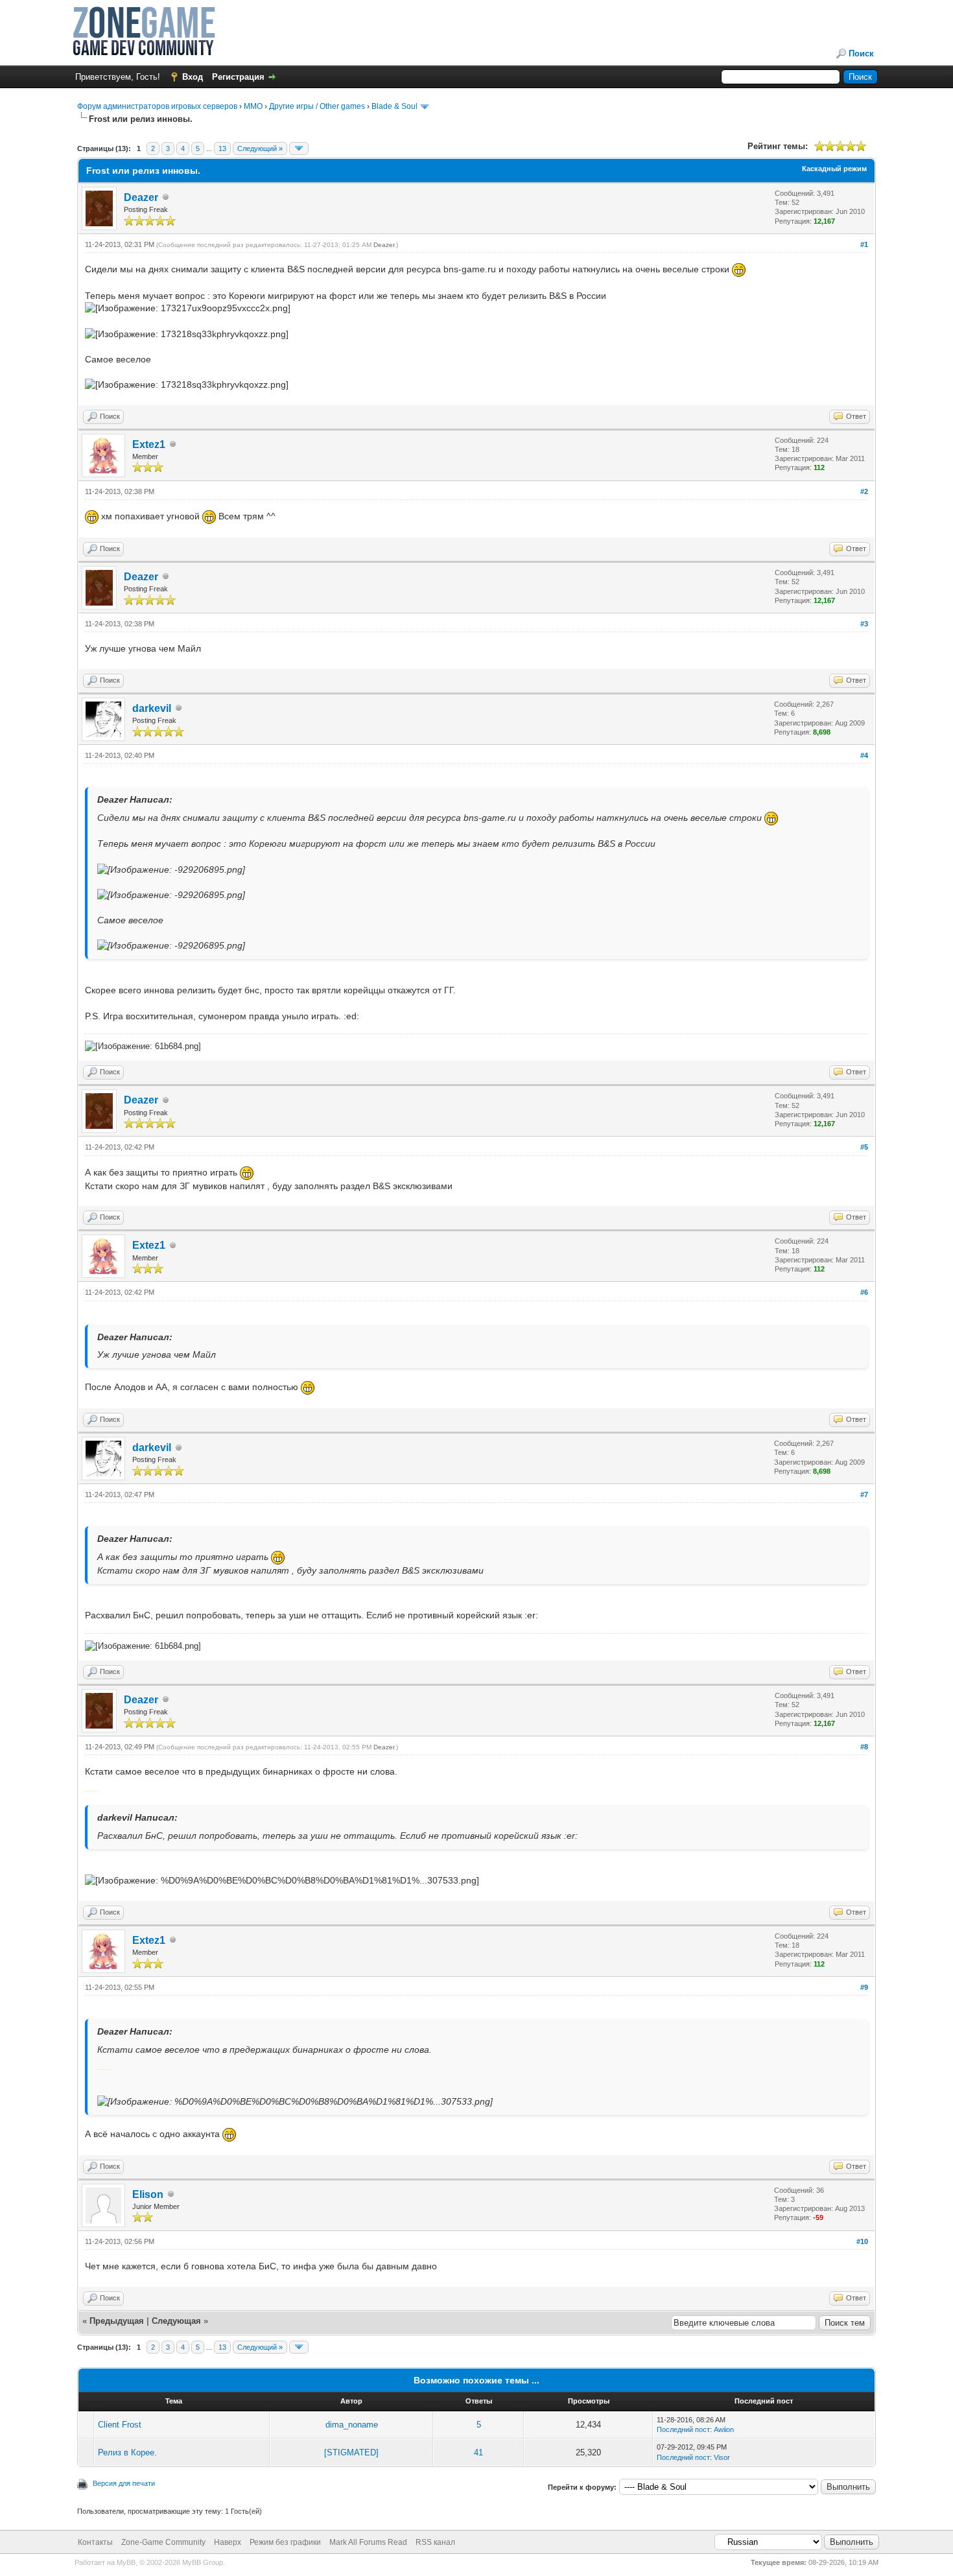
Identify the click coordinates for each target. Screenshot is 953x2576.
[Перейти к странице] (299, 148)
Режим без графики (285, 2542)
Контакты (95, 2542)
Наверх (228, 2542)
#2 (864, 491)
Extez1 (149, 444)
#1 (864, 244)
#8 (864, 1747)
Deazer (141, 197)
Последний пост (683, 2429)
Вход (193, 77)
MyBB (126, 2562)
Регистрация (238, 77)
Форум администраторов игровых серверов (157, 106)
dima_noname (352, 2425)
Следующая (178, 2321)
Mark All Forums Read (368, 2542)
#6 (864, 1292)
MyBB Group (203, 2562)
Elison (148, 2194)
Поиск (861, 53)
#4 (864, 755)
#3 (864, 624)
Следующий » (260, 148)
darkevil (152, 708)
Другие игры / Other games (317, 106)
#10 (862, 2241)
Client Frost (120, 2425)
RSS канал (435, 2542)
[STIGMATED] (351, 2452)
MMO (253, 106)
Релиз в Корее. (127, 2452)
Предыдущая (117, 2321)
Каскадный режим (834, 169)
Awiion (724, 2429)
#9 (864, 1987)
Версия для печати (124, 2483)
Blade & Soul (394, 106)
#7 (864, 1495)
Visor (722, 2457)
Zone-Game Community (163, 2542)
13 (222, 148)
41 (478, 2452)
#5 (864, 1147)
